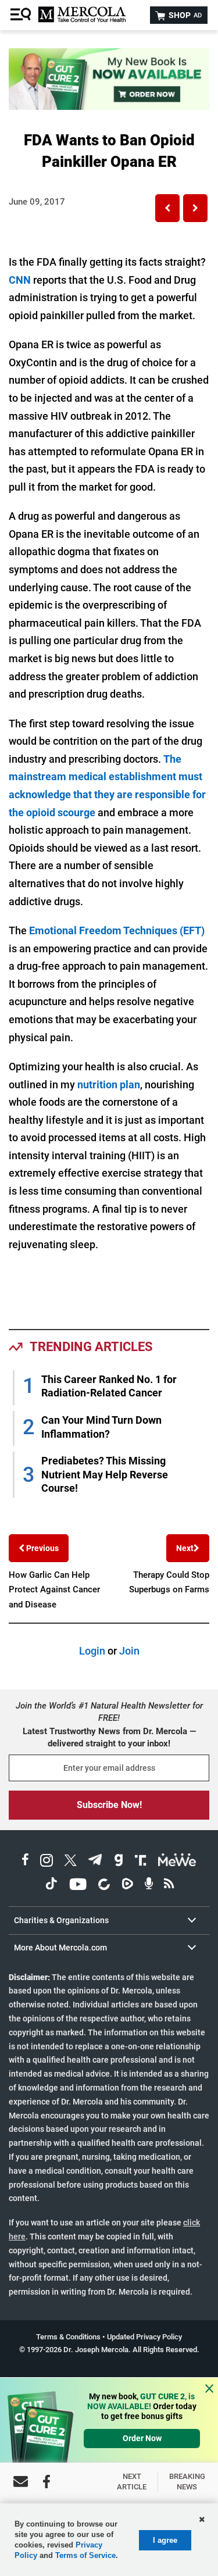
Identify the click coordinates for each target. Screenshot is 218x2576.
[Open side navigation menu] (22, 15)
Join (129, 1651)
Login (92, 1651)
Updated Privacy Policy (144, 2337)
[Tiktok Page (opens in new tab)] (51, 1886)
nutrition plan (109, 1085)
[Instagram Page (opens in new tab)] (47, 1862)
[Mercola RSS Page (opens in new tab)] (169, 1886)
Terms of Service (85, 2555)
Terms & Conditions (68, 2337)
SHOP (184, 15)
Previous (42, 1548)
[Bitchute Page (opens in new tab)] (104, 1886)
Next (185, 1548)
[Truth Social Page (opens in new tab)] (141, 1862)
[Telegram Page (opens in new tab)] (95, 1862)
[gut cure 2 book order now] (109, 106)
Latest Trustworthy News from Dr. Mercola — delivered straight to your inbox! (109, 1737)
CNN (20, 280)
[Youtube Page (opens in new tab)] (78, 1886)
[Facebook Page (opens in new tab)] (25, 1862)
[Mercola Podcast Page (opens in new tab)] (149, 1886)
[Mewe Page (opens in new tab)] (177, 1862)
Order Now (142, 2438)
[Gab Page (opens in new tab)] (119, 1862)
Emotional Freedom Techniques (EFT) (117, 930)
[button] (167, 208)
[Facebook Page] (47, 2482)
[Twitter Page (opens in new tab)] (70, 1862)
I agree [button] (165, 2540)
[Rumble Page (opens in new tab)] (127, 1886)
